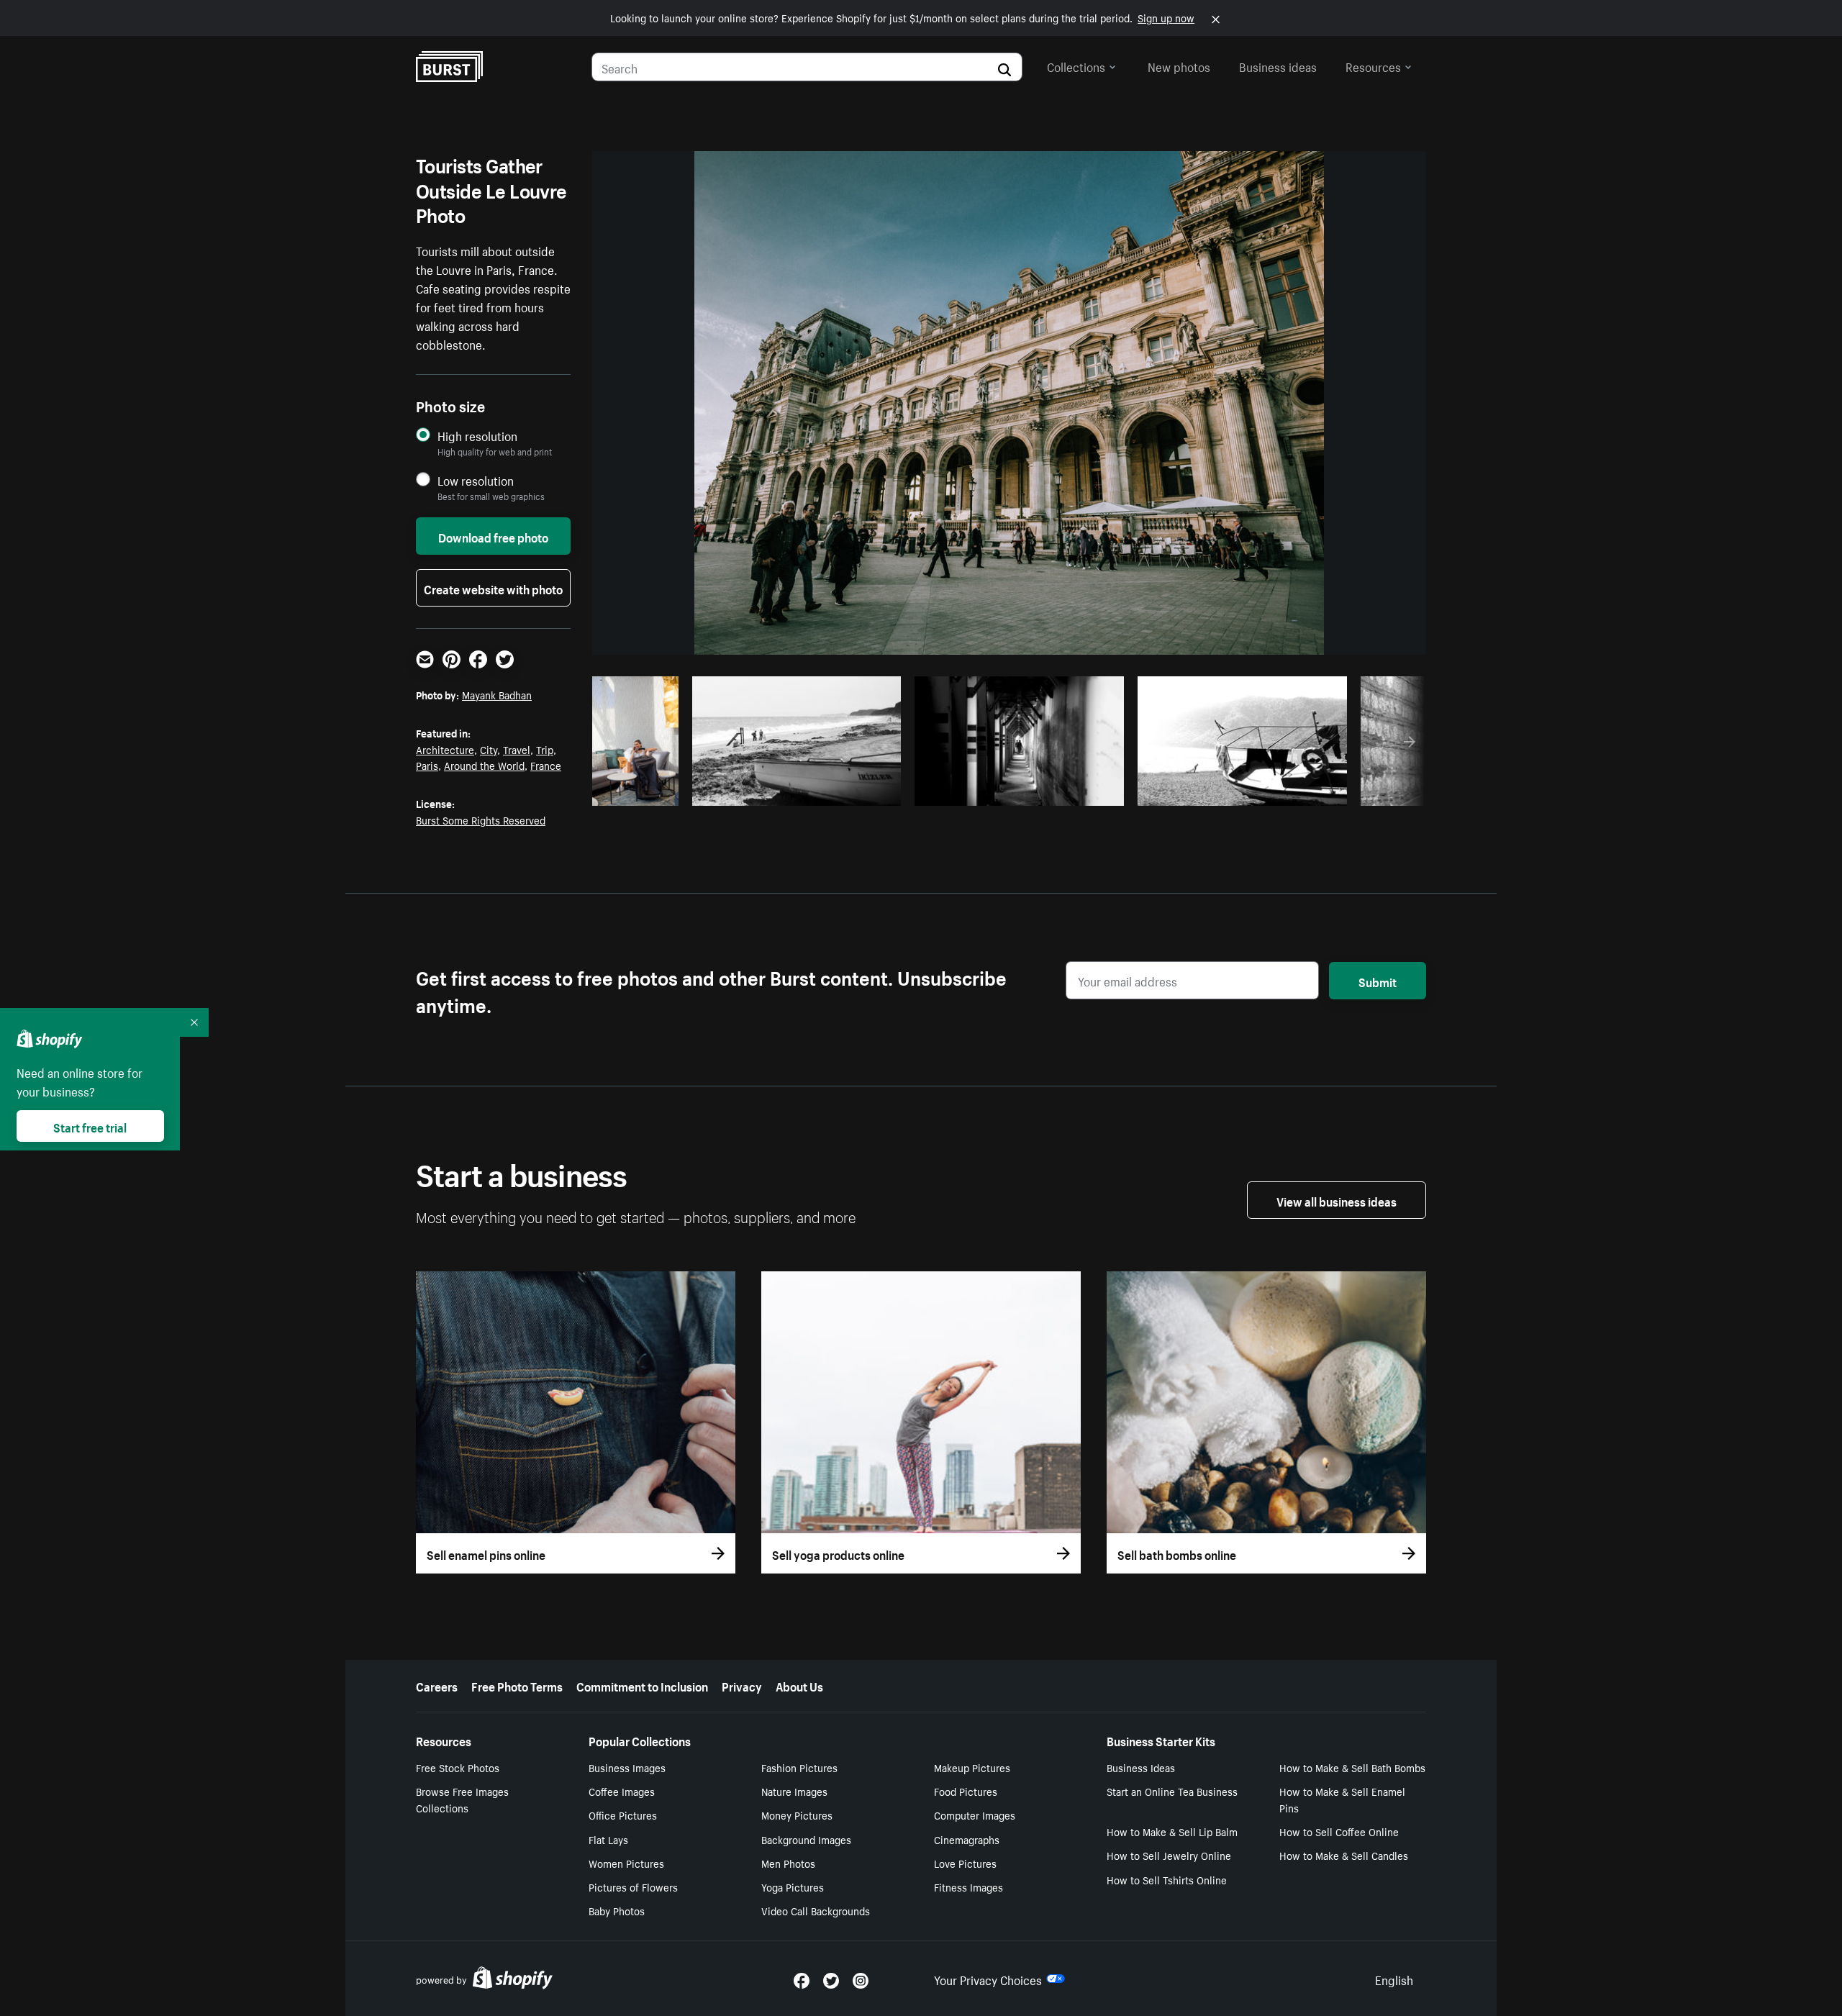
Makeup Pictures (972, 1767)
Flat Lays (608, 1839)
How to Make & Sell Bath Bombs (1352, 1767)
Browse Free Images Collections (462, 1799)
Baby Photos (617, 1910)
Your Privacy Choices (988, 1979)
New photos (1179, 65)
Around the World (484, 765)
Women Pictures (626, 1863)
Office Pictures (623, 1815)
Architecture (445, 749)
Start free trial (90, 1126)
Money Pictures (797, 1815)
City (489, 749)
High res (801, 791)
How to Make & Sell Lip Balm (1172, 1831)
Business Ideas (1141, 1767)
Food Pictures (966, 1791)
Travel (517, 749)
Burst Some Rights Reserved (481, 819)
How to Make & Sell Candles (1344, 1855)
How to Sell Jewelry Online (1169, 1855)
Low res (640, 791)
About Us (799, 1685)
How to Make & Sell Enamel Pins (1342, 1799)
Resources (1373, 65)
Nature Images (794, 1791)
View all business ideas (1337, 1200)
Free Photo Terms (517, 1685)
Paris (427, 765)
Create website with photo (493, 588)
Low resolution (476, 480)
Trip (545, 749)
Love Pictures (965, 1863)
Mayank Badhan (497, 694)
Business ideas (1278, 65)
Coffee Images (622, 1791)
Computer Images (975, 1815)
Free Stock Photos (458, 1767)
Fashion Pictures (799, 1767)
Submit (1378, 981)
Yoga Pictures (793, 1886)
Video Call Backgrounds (816, 1910)
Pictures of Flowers (633, 1886)
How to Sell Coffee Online (1339, 1831)
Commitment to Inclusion (642, 1685)
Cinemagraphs (967, 1839)
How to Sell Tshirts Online (1167, 1879)
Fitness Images (968, 1886)
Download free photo (493, 536)
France (546, 765)
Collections (1076, 65)
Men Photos (788, 1863)
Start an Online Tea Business (1172, 1791)
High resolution (477, 436)
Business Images (627, 1767)
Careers (437, 1685)
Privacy (742, 1685)
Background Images (806, 1839)
